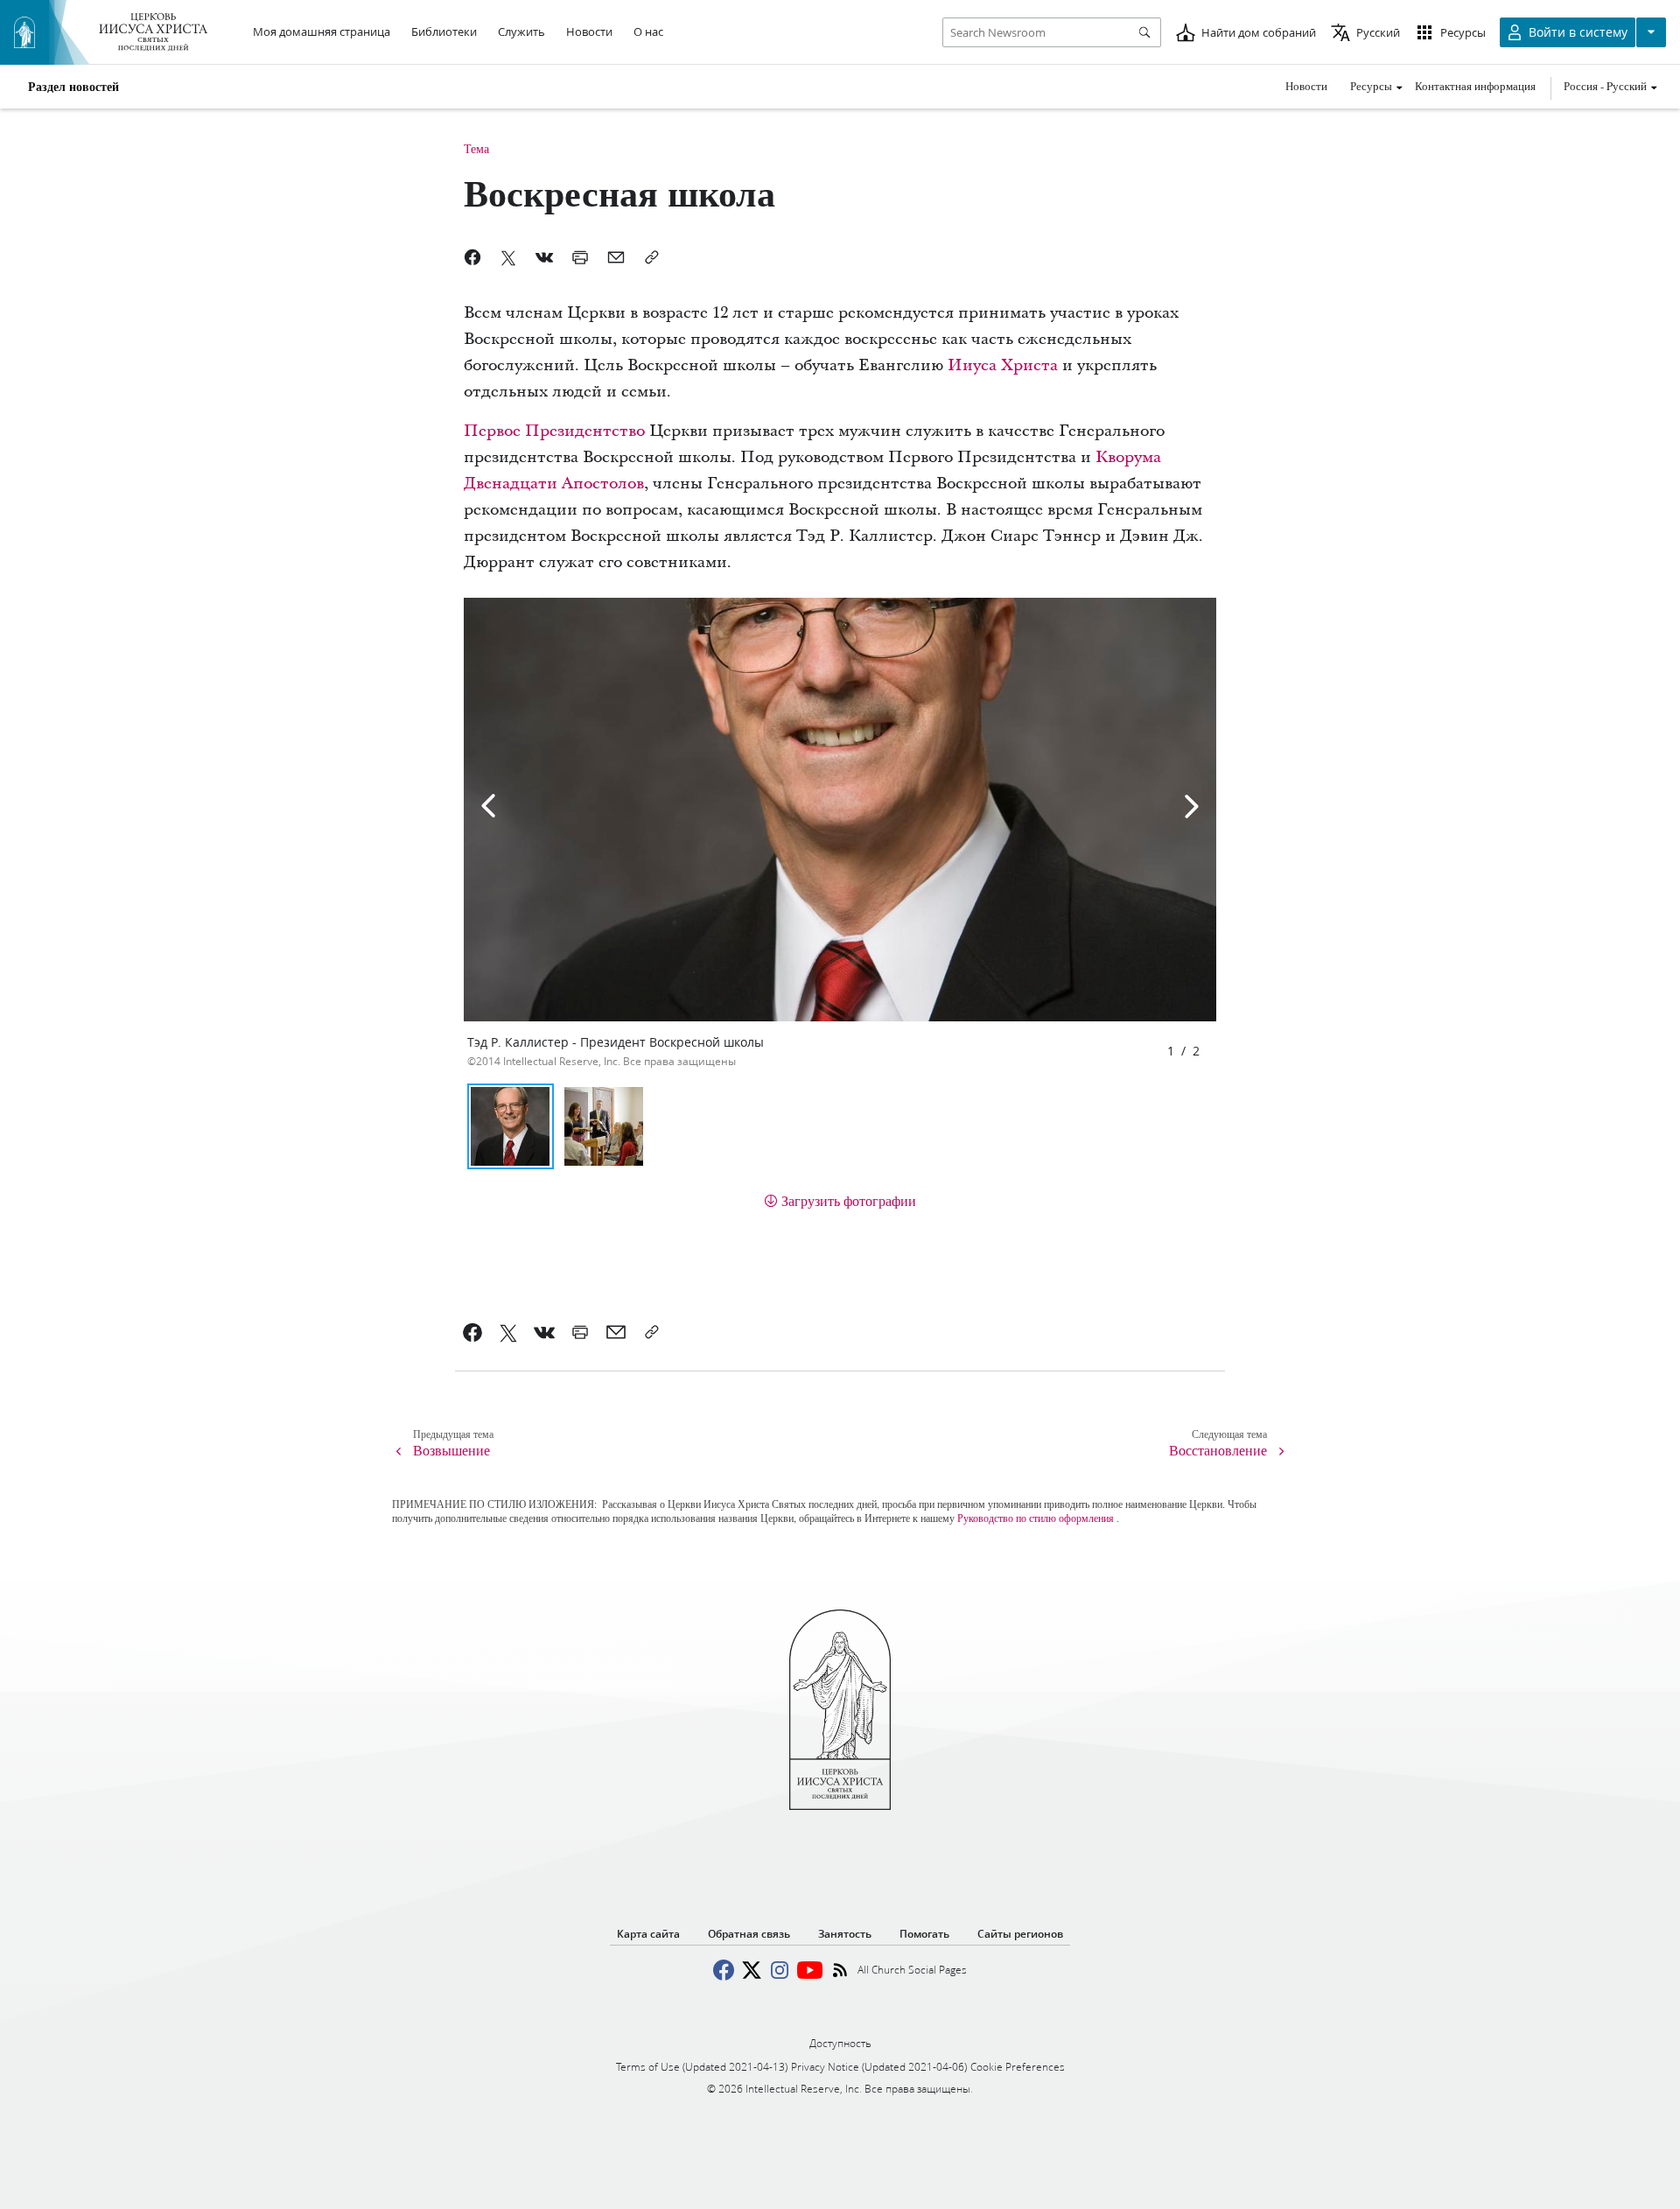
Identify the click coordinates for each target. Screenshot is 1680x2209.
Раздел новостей (73, 87)
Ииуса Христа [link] (1003, 365)
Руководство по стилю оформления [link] (1036, 1518)
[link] (473, 1332)
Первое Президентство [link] (554, 431)
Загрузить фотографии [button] (849, 1200)
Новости (1306, 86)
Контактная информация (1475, 86)
